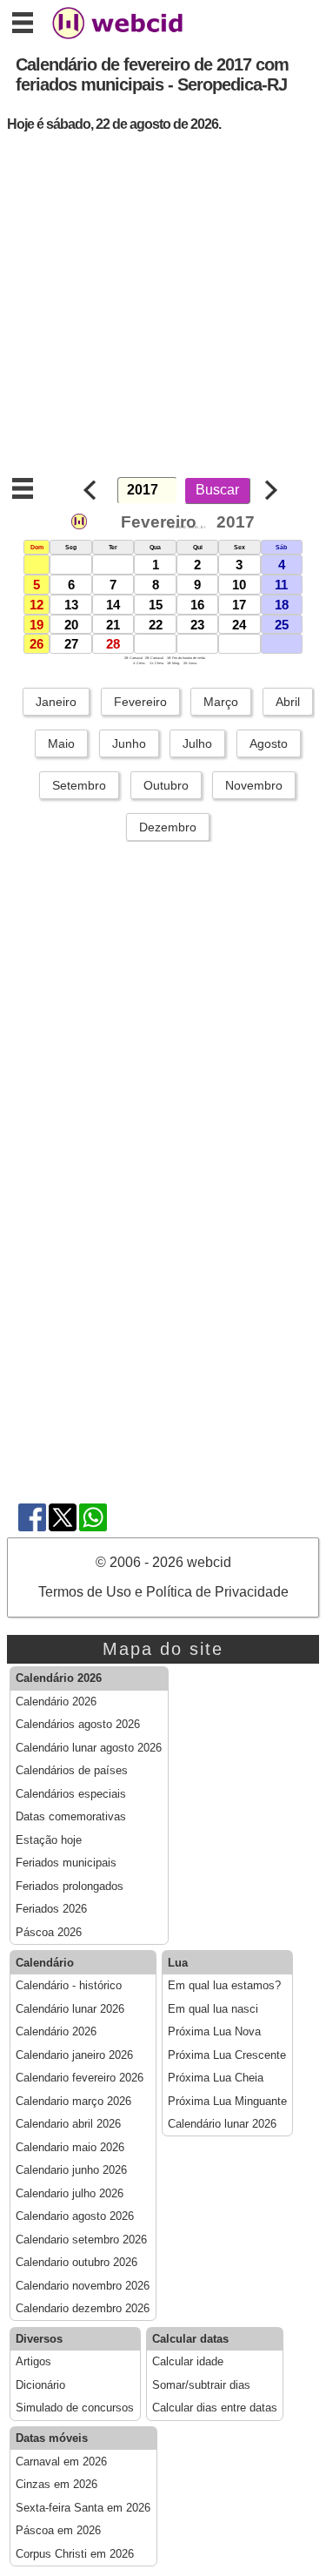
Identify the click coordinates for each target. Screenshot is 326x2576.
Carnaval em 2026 (61, 2462)
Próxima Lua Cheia (216, 2078)
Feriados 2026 (51, 1909)
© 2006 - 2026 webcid (163, 1562)
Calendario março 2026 (73, 2102)
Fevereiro (140, 702)
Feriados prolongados (70, 1887)
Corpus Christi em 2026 (75, 2554)
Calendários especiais (71, 1794)
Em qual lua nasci (213, 2009)
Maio (61, 743)
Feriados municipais (66, 1863)
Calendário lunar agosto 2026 (89, 1748)
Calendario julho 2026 (70, 2194)
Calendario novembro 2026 (83, 2286)
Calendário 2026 (56, 1702)
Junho (129, 743)
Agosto (269, 743)
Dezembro (168, 827)
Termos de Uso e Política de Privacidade (163, 1592)
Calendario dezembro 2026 (83, 2309)
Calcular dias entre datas (215, 2408)
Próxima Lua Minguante (227, 2102)
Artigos (33, 2362)
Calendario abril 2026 (68, 2124)
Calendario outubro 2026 (77, 2263)
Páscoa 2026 (49, 1933)
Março (221, 702)
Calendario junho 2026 (71, 2170)
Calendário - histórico (69, 1986)
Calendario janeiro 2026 (74, 2055)
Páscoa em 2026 (58, 2531)
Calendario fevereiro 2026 (80, 2078)
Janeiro (56, 702)
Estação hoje (49, 1840)
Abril (288, 702)
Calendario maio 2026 (70, 2148)
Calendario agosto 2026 (75, 2216)
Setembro (79, 785)
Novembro (254, 785)
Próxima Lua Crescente (227, 2055)
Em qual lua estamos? (224, 1986)
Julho (197, 743)
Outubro (166, 785)
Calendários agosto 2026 (78, 1725)
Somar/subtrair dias (201, 2385)
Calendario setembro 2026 (81, 2240)
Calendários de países (72, 1771)
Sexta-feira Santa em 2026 (83, 2508)
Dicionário (40, 2385)
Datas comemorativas (71, 1817)
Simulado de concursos (75, 2408)
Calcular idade (188, 2362)
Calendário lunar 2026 (70, 2009)
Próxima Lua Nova (214, 2032)
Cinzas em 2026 (57, 2485)
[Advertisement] (163, 309)
